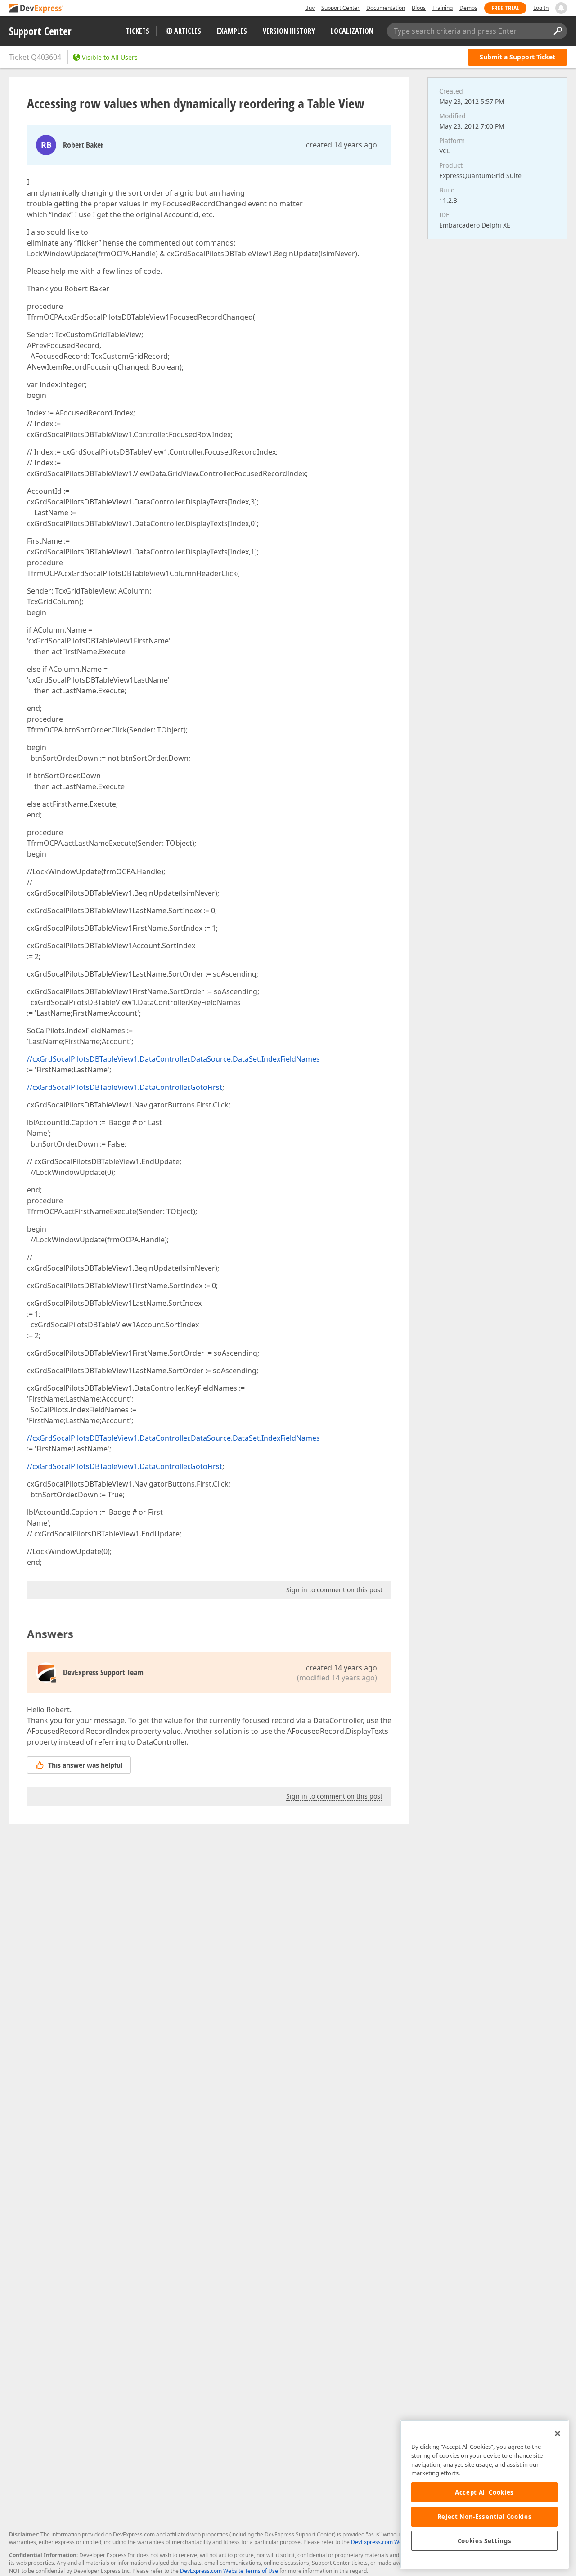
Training (443, 8)
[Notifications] (561, 8)
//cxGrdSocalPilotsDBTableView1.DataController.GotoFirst (125, 1087)
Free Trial (505, 8)
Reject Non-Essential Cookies (484, 2517)
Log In (541, 8)
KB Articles (183, 31)
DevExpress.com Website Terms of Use (229, 2571)
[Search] (558, 31)
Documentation (386, 8)
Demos (468, 8)
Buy (310, 8)
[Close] (558, 2433)
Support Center (340, 8)
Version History (289, 31)
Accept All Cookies (484, 2492)
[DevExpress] (36, 9)
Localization (352, 31)
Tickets (138, 31)
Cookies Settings (485, 2541)
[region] (484, 2494)
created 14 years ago (342, 145)
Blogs (419, 8)
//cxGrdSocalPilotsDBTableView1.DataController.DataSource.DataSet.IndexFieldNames (173, 1059)
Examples (232, 31)
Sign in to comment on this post (334, 1590)
